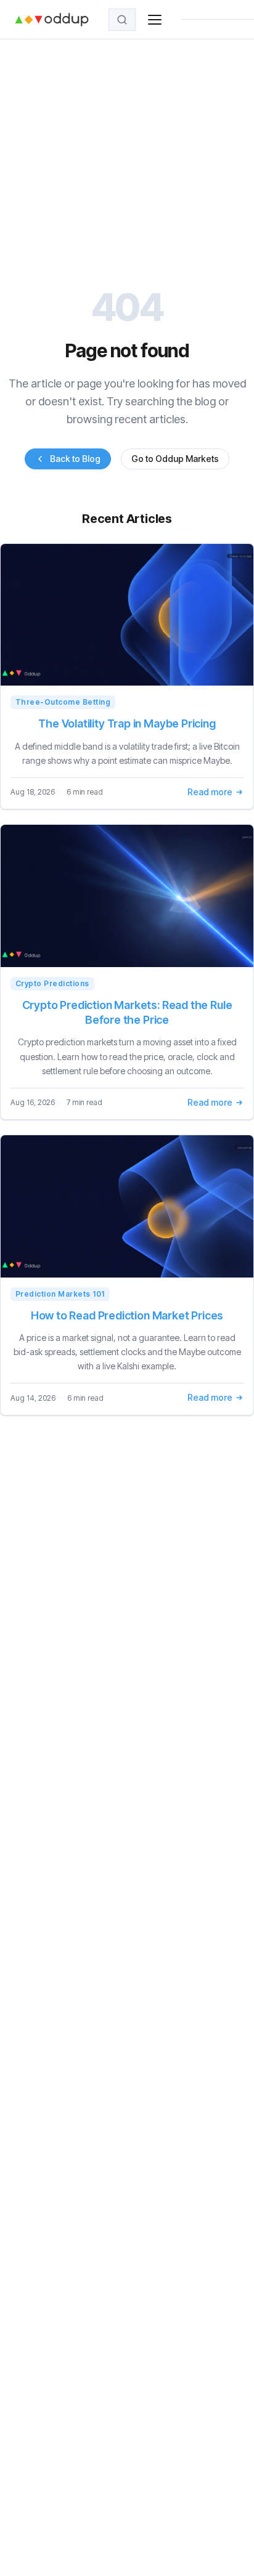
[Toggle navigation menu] (155, 20)
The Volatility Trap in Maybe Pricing (127, 723)
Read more (210, 792)
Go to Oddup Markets (175, 459)
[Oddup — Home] (52, 20)
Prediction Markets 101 (60, 1294)
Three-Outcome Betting (63, 702)
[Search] (122, 20)
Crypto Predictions (52, 983)
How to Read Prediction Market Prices (127, 1315)
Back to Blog (75, 459)
